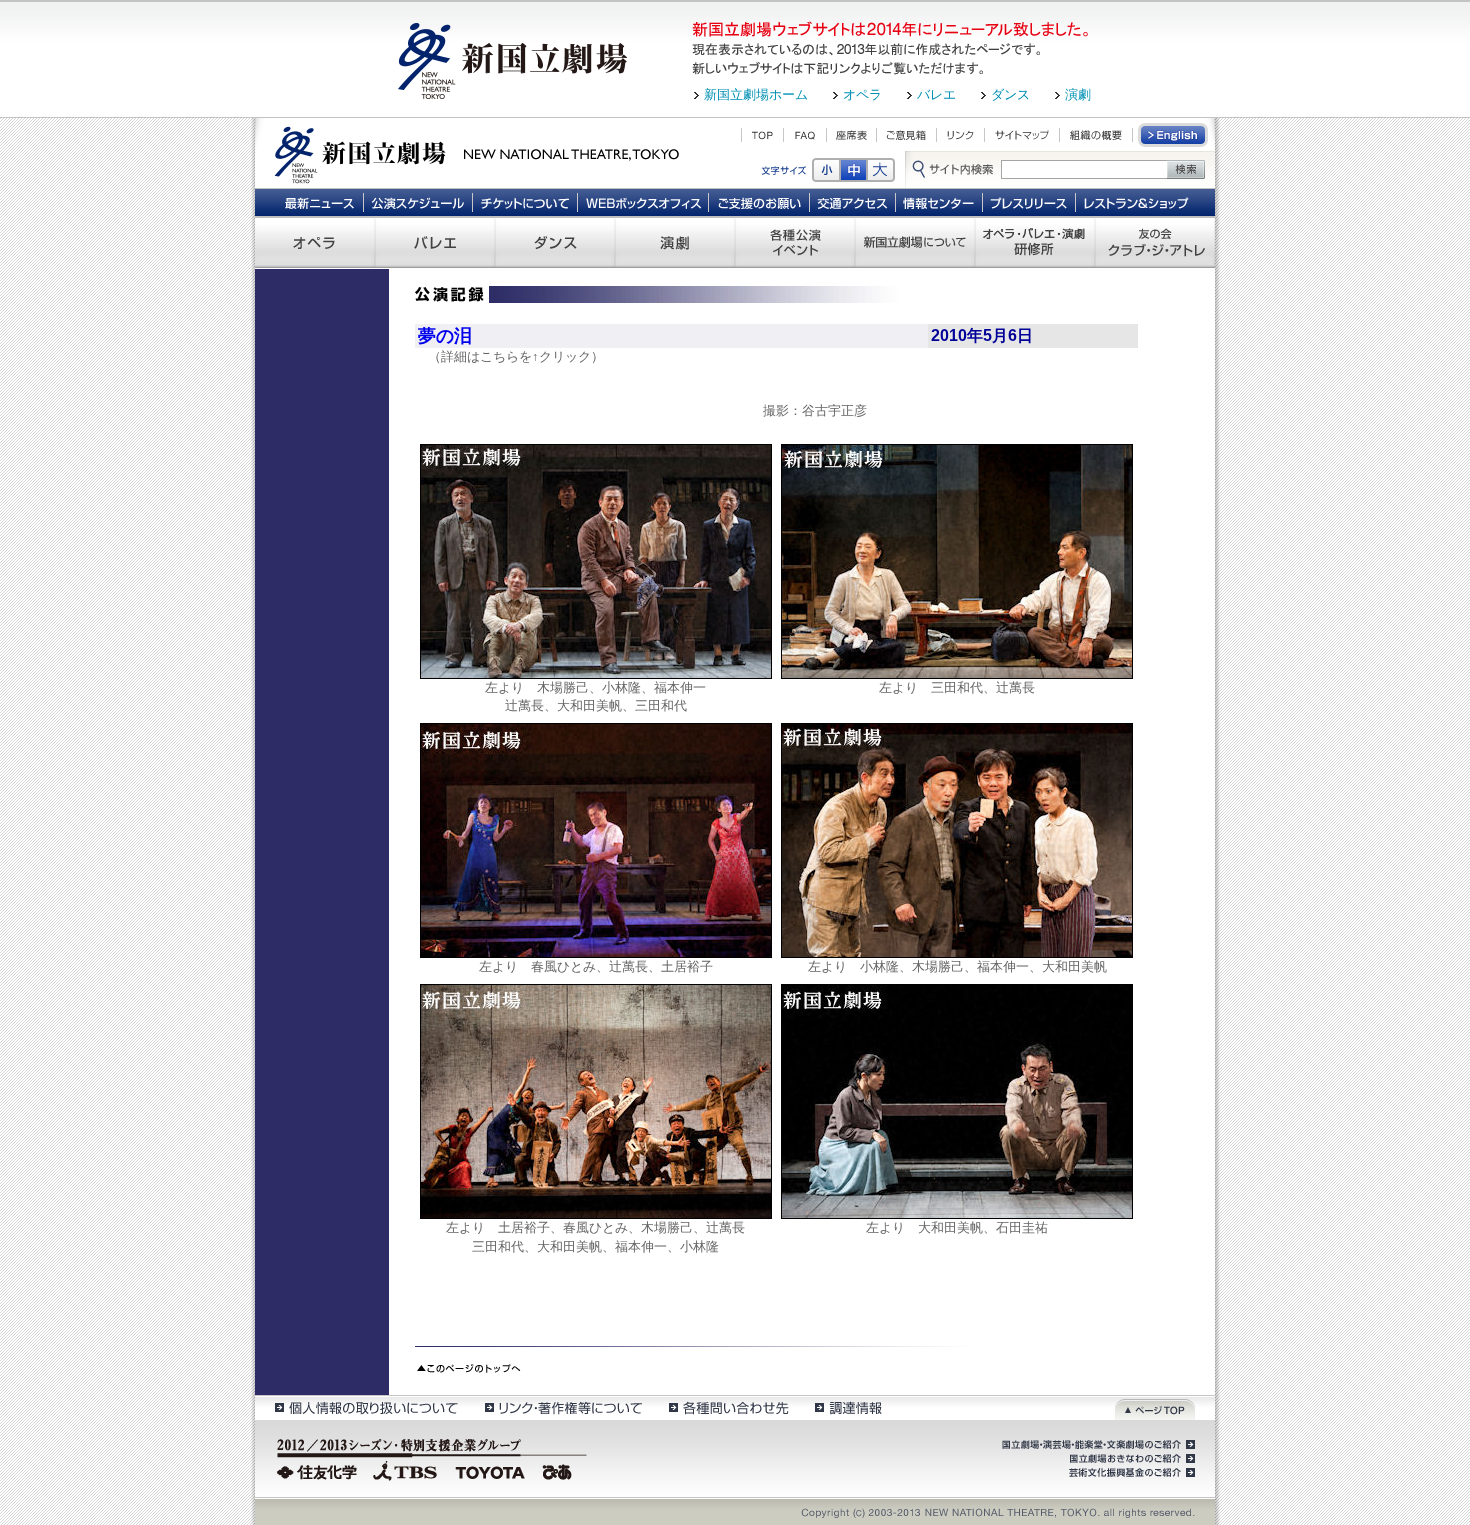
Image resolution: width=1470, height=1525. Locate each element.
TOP (762, 135)
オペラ (862, 94)
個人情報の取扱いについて (365, 1407)
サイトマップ (1022, 135)
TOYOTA (491, 1470)
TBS (405, 1470)
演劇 (1078, 94)
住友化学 (319, 1470)
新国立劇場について (915, 242)
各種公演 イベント (795, 242)
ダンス (1010, 94)
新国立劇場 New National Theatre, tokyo (477, 153)
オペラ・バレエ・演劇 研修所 (1035, 242)
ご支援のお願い (759, 202)
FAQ (805, 135)
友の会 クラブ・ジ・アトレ (1155, 242)
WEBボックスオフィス (643, 202)
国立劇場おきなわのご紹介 (1130, 1459)
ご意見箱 (906, 135)
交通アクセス (853, 202)
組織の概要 (1096, 135)
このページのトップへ (468, 1366)
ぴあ (560, 1470)
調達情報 (848, 1407)
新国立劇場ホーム (756, 94)
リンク (960, 135)
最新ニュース (319, 202)
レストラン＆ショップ (1137, 202)
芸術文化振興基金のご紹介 (1130, 1473)
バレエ (936, 94)
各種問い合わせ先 (727, 1407)
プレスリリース (1029, 202)
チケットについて (524, 202)
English (1174, 135)
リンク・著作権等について (562, 1407)
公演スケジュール (417, 202)
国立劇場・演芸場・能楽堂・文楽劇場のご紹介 (1096, 1445)
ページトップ (1155, 1407)
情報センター (939, 202)
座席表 (851, 135)
